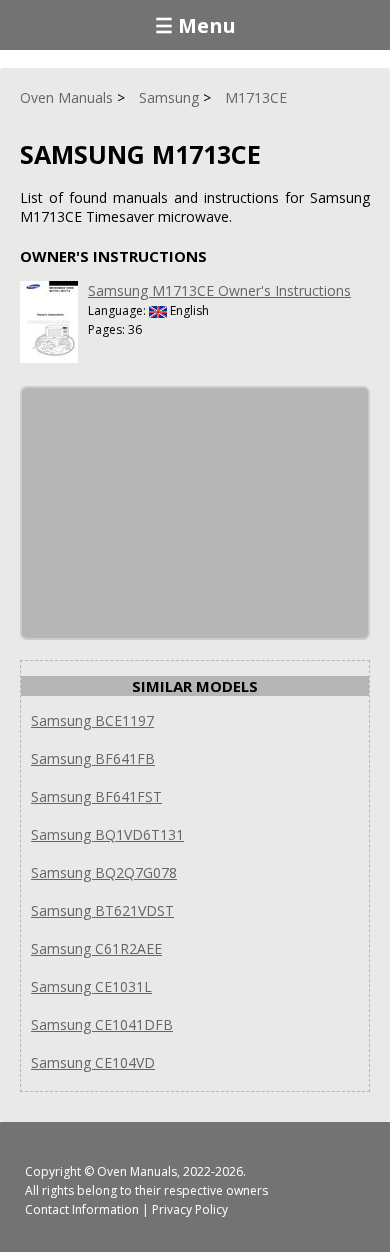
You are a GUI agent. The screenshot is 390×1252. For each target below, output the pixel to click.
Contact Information (82, 1209)
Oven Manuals (137, 1171)
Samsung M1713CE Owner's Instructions (219, 290)
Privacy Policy (190, 1209)
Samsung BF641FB (93, 758)
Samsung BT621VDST (102, 910)
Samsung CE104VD (93, 1062)
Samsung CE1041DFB (102, 1024)
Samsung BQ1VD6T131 (107, 834)
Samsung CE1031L (91, 986)
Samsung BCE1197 (92, 720)
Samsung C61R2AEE (96, 948)
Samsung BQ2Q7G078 (104, 872)
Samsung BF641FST (96, 796)
